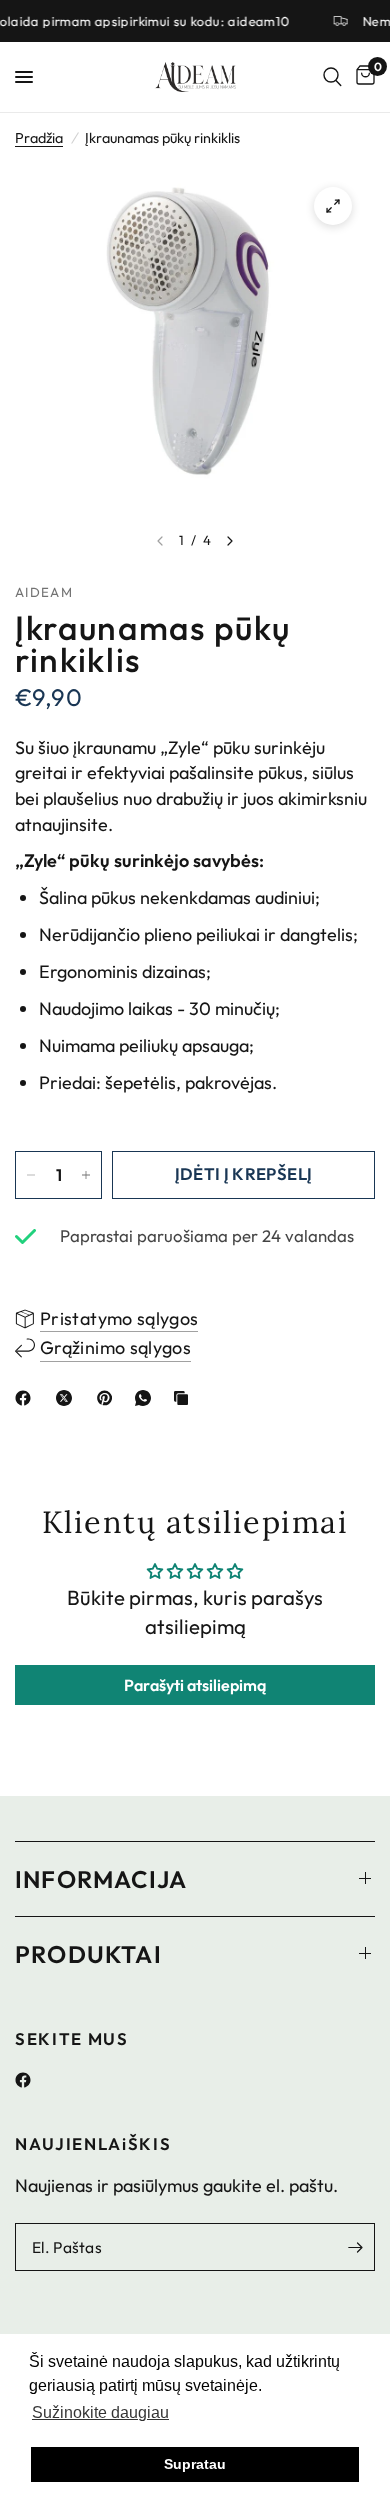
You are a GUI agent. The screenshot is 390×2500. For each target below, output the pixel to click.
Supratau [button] (195, 2464)
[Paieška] (332, 77)
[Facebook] (30, 2080)
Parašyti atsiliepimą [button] (195, 1685)
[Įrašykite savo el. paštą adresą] (355, 2247)
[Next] (230, 541)
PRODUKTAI (88, 1954)
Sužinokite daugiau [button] (100, 2412)
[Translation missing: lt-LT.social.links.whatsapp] (147, 1398)
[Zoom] (333, 206)
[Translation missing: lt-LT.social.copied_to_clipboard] (185, 1398)
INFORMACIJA (101, 1879)
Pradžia (39, 138)
